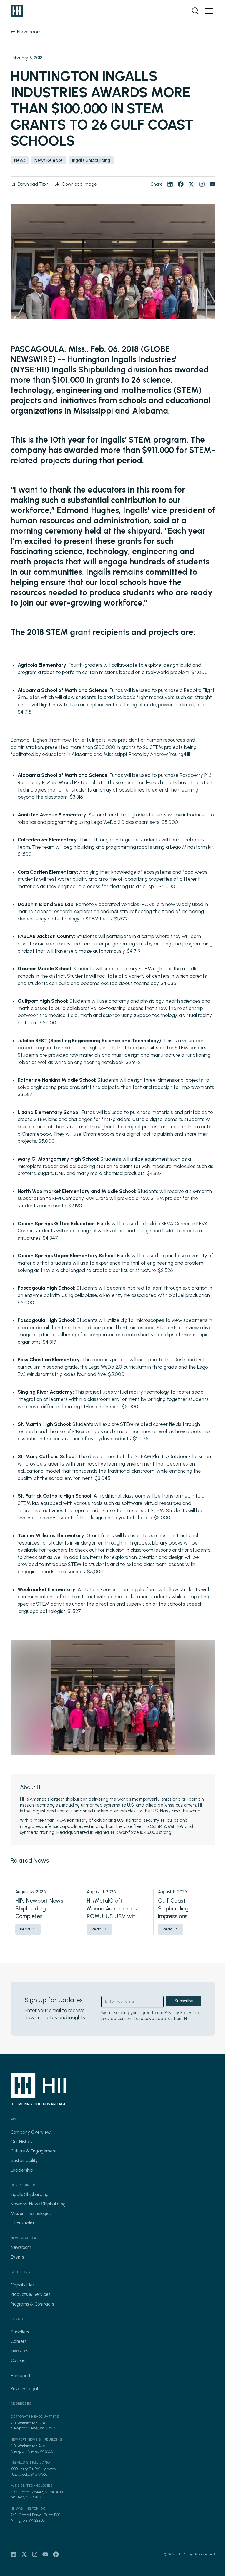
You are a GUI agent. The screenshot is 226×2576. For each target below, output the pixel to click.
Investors (19, 2351)
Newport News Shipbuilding (38, 2204)
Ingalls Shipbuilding (30, 2194)
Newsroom (21, 2247)
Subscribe (184, 2001)
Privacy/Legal (24, 2389)
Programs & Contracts (32, 2304)
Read (25, 1929)
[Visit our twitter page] (191, 184)
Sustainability (24, 2160)
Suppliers (20, 2332)
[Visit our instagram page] (202, 184)
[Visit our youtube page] (212, 184)
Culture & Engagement (34, 2151)
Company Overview (31, 2132)
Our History (22, 2142)
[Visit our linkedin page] (170, 184)
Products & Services (30, 2294)
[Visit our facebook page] (181, 184)
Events (17, 2257)
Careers (18, 2341)
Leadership (22, 2170)
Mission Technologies (31, 2214)
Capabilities (23, 2285)
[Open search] (195, 11)
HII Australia (22, 2223)
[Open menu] (209, 11)
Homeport (21, 2376)
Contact (19, 2360)
